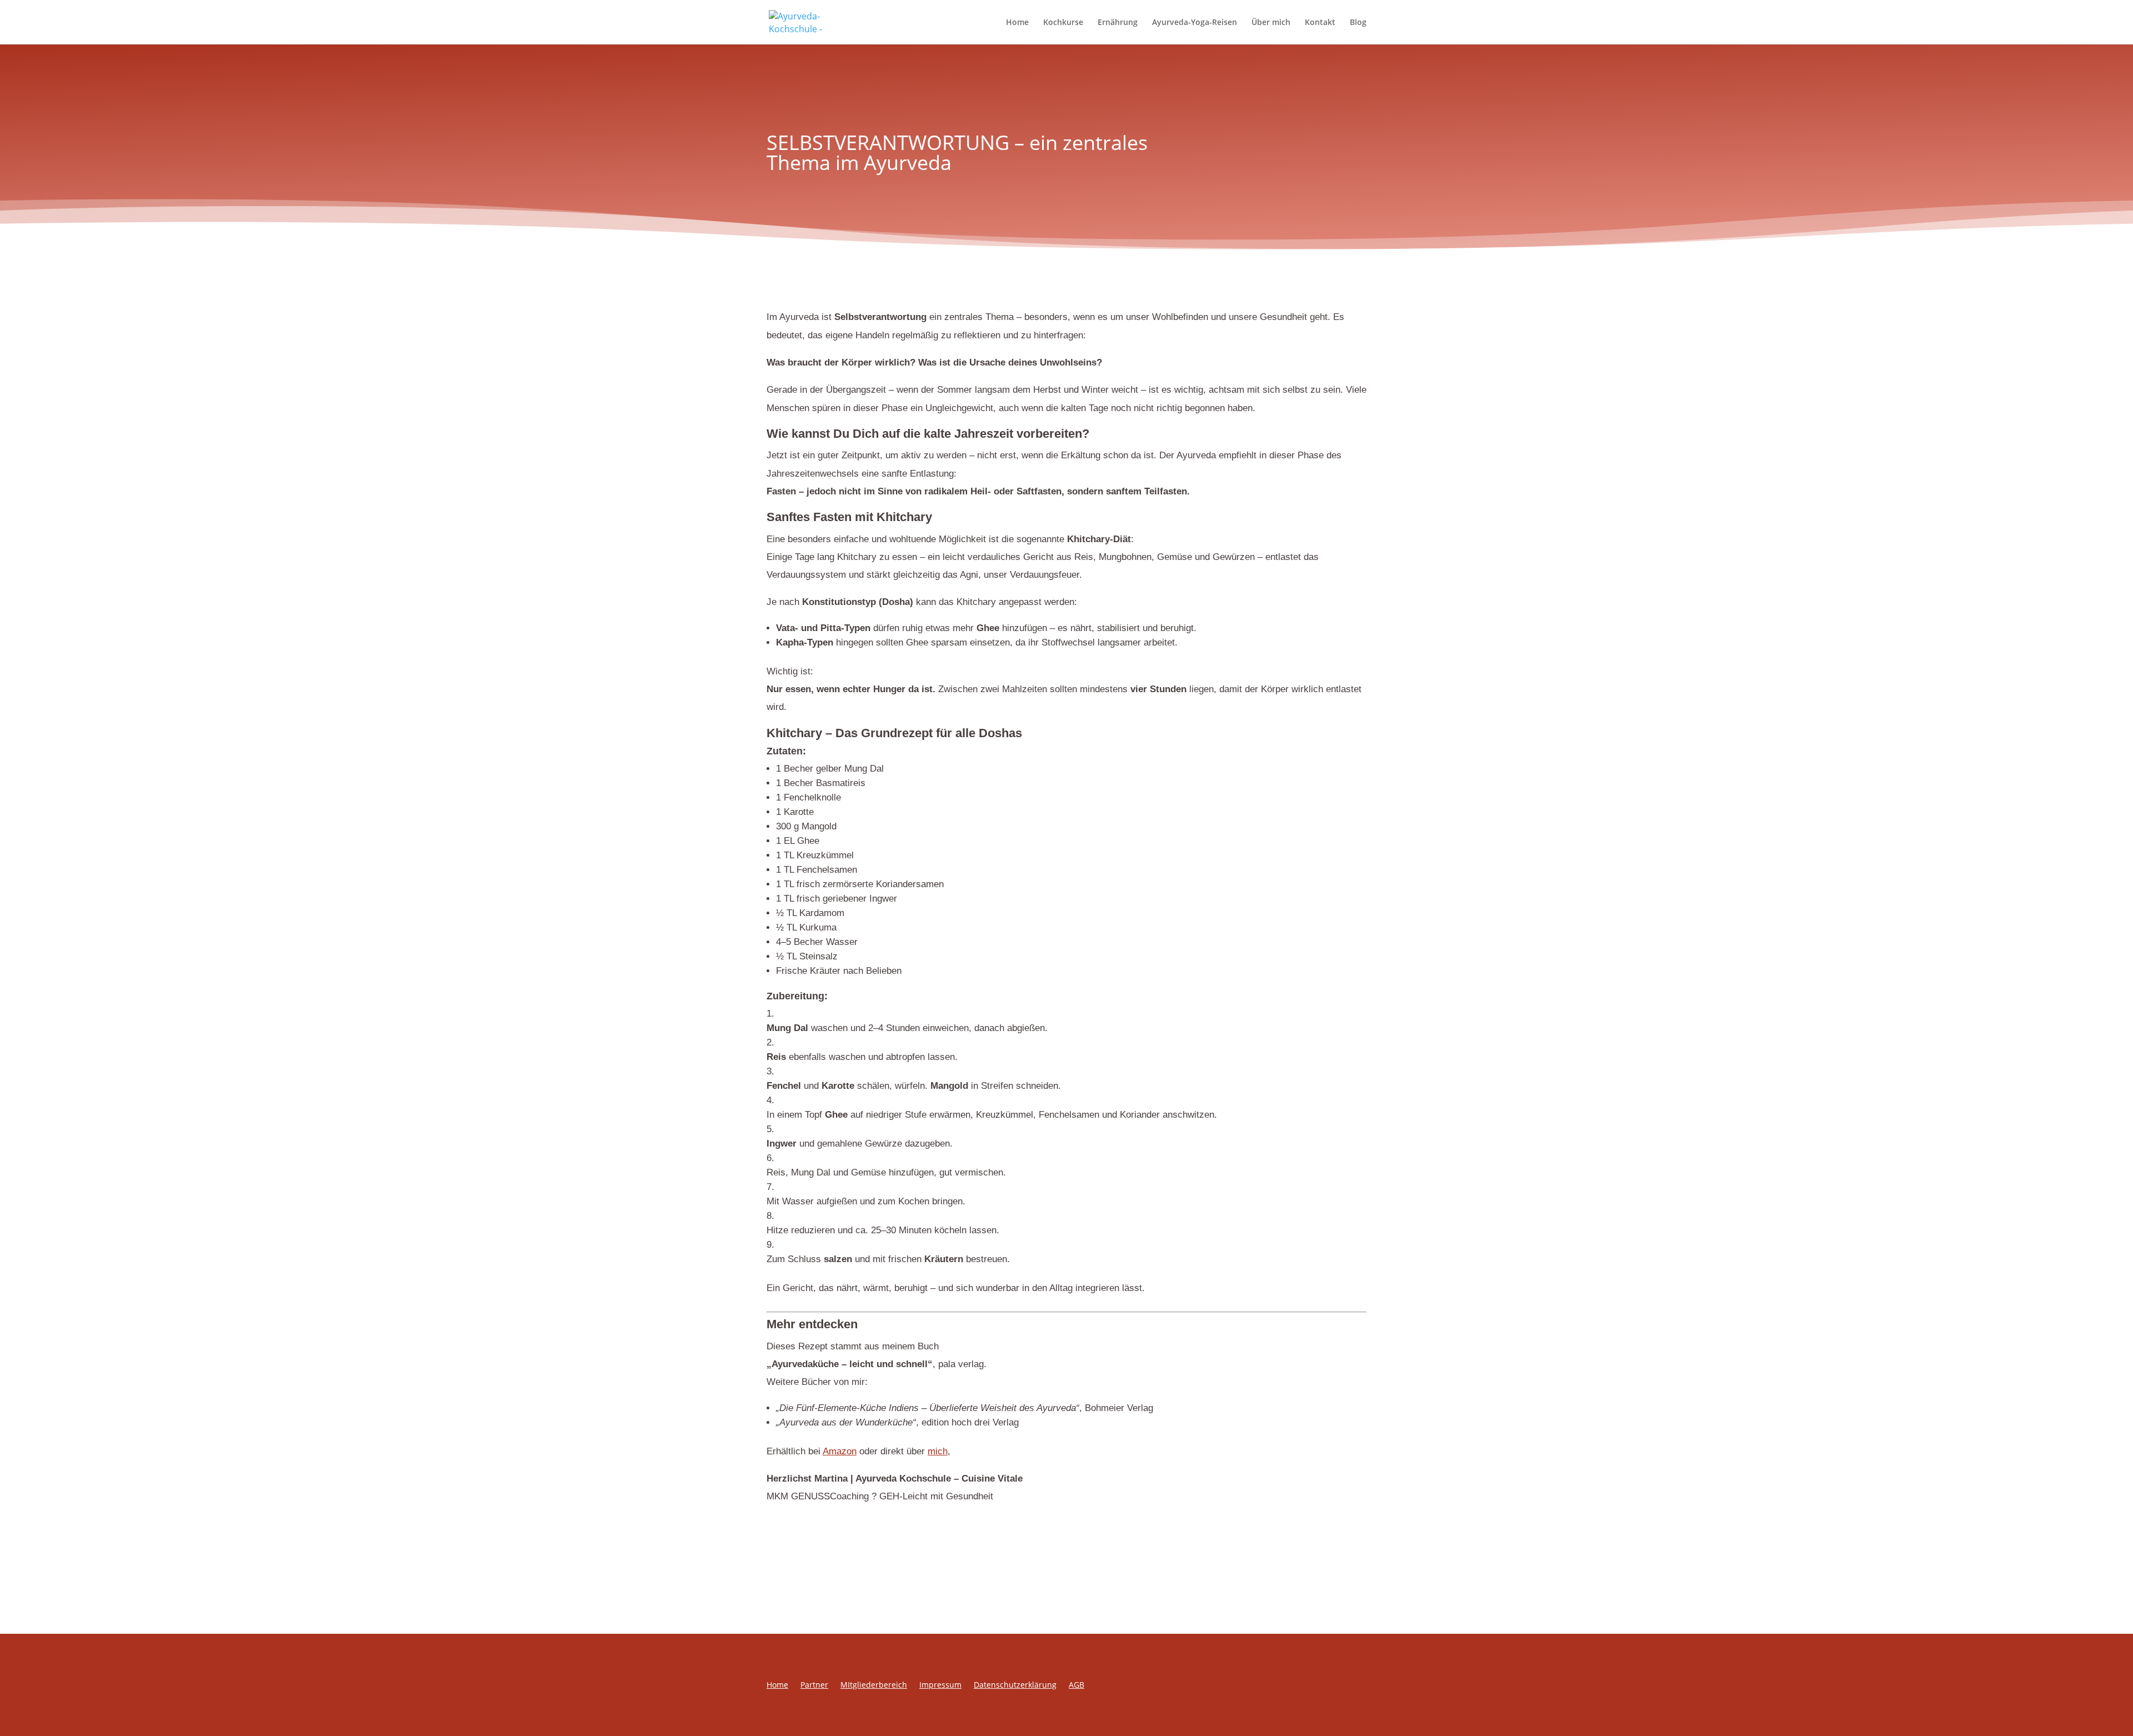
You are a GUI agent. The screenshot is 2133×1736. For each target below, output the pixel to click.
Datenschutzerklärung (1015, 1685)
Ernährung (1118, 23)
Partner (814, 1685)
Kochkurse (1063, 23)
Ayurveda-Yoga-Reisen (1195, 23)
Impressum (940, 1685)
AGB (1076, 1685)
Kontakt (1320, 23)
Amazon (840, 1451)
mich (938, 1451)
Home (1017, 23)
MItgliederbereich (874, 1685)
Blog (1358, 23)
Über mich (1271, 23)
